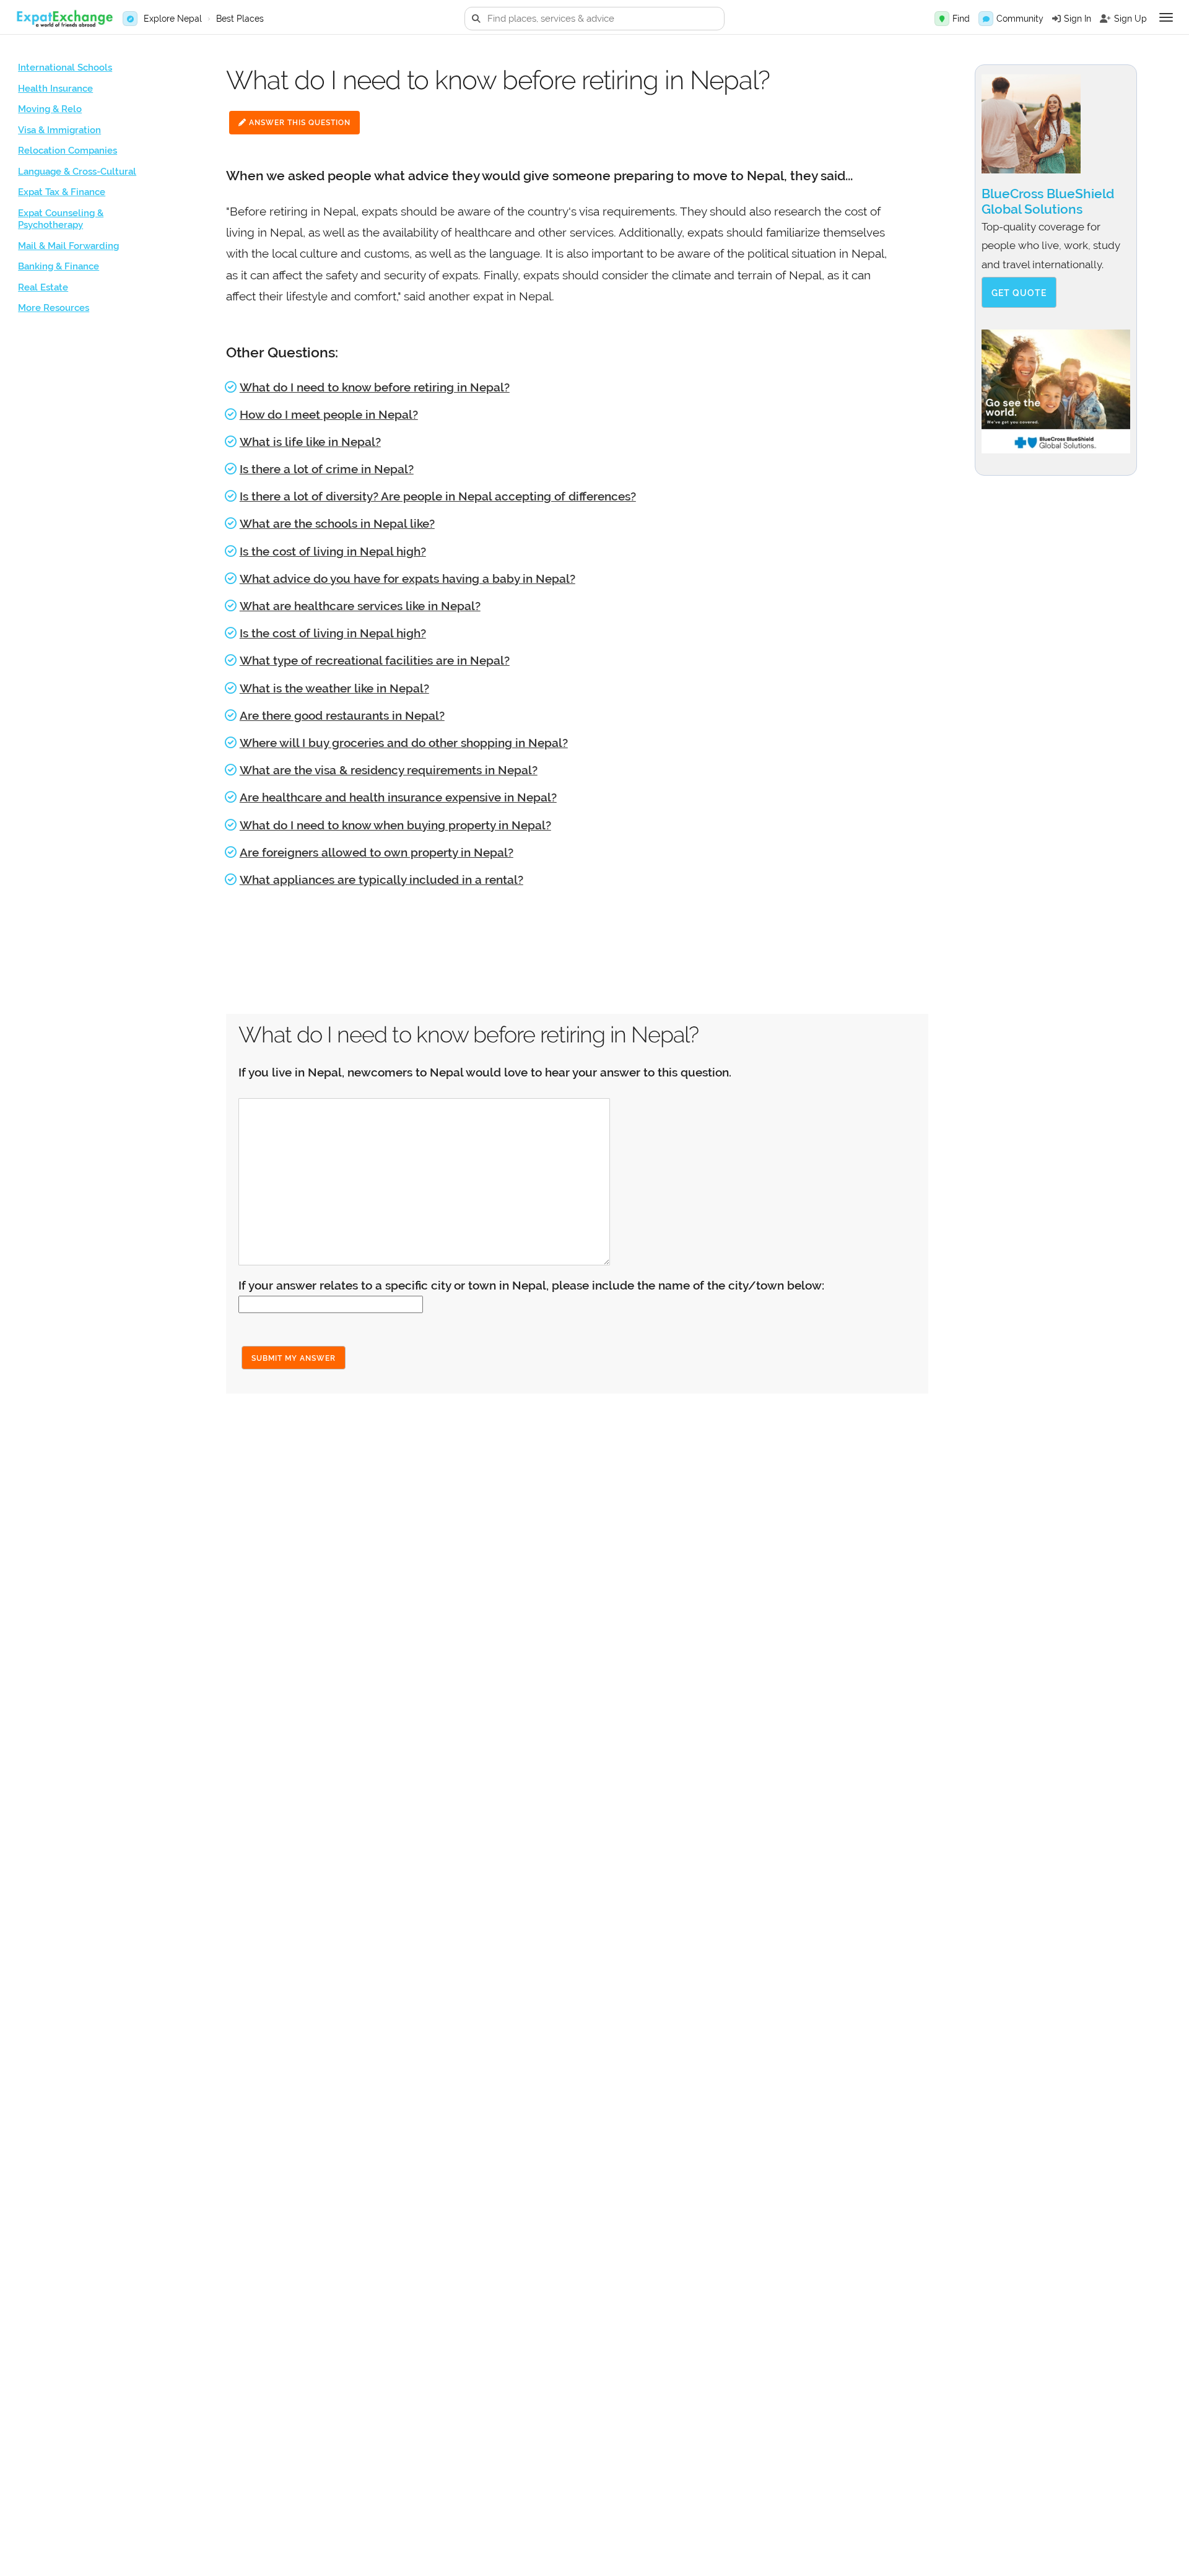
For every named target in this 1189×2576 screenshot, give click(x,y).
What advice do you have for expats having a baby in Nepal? (407, 579)
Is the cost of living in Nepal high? (333, 551)
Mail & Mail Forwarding (68, 246)
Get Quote (1019, 293)
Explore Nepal (173, 19)
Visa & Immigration (59, 130)
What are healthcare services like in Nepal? (360, 606)
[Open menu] (1166, 17)
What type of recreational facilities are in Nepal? (375, 660)
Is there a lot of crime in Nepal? (327, 469)
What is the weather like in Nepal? (334, 688)
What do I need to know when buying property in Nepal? (395, 825)
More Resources (54, 308)
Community (1020, 19)
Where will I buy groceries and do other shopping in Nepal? (404, 743)
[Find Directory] (942, 19)
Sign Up (1130, 19)
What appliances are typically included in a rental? (381, 880)
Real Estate (43, 287)
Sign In (1078, 19)
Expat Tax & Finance (62, 192)
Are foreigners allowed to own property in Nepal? (377, 852)
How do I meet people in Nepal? (329, 414)
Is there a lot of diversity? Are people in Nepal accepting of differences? (438, 496)
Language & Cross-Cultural (77, 172)
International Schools (65, 68)
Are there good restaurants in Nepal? (342, 715)
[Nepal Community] (986, 19)
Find (961, 19)
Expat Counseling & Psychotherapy (61, 219)
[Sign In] (1056, 19)
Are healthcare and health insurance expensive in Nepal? (398, 797)
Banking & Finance (59, 266)
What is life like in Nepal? (310, 442)
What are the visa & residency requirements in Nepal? (389, 770)
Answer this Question (298, 123)
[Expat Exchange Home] (64, 19)
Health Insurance (55, 89)
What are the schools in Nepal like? (337, 523)
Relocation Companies (68, 151)
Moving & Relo (50, 109)
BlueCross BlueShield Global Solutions (1048, 201)
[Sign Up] (1105, 19)
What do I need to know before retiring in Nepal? (375, 387)
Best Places (240, 19)
